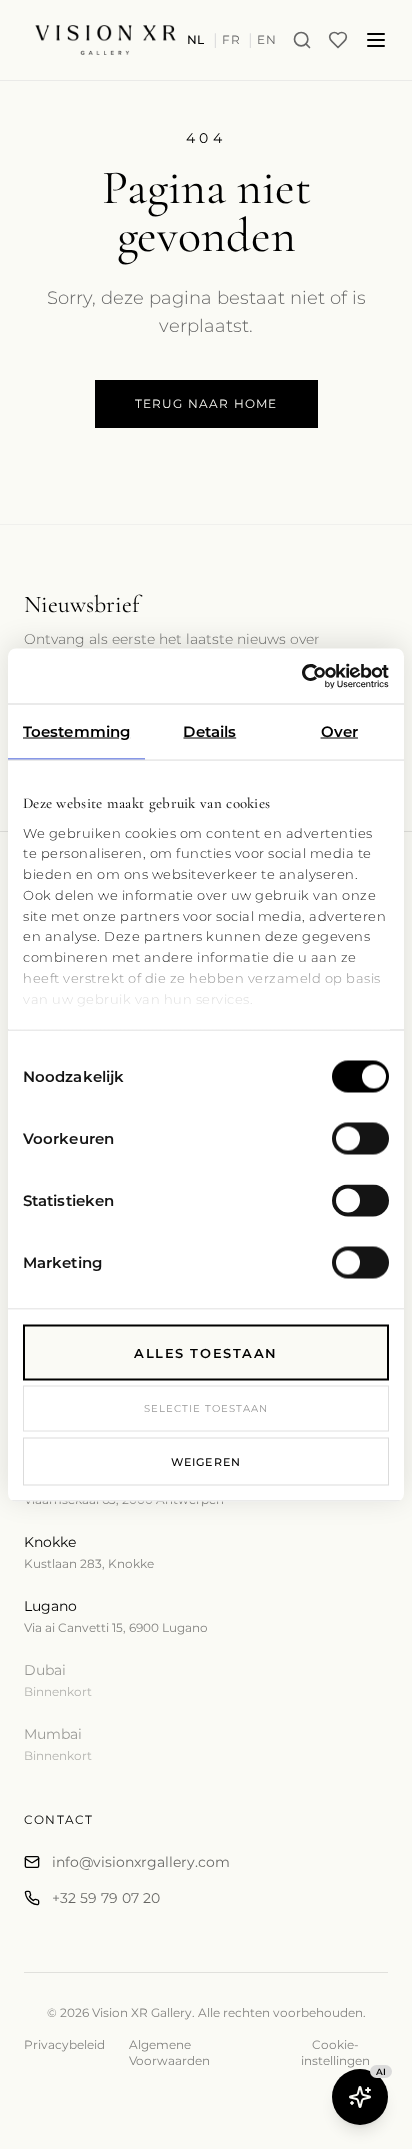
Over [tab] (339, 731)
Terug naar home (206, 403)
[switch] (360, 1139)
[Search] (302, 40)
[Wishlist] (338, 40)
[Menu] (376, 40)
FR (231, 39)
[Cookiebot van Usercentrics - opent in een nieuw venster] (301, 676)
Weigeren (206, 1461)
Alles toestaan (206, 1353)
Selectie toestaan (206, 1408)
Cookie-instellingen (335, 2052)
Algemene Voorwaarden (169, 2052)
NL (196, 39)
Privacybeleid (64, 2044)
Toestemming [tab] (76, 731)
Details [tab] (209, 731)
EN (266, 39)
